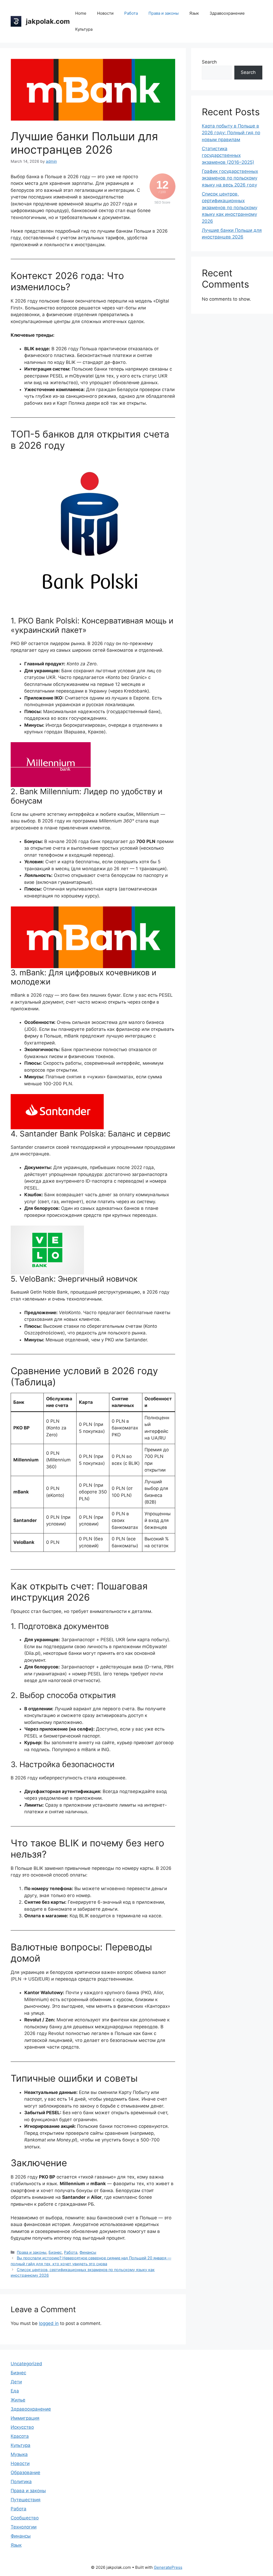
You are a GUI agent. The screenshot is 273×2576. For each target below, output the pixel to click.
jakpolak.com (48, 21)
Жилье (18, 2400)
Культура (84, 29)
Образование (25, 2472)
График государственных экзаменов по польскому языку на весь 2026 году (230, 178)
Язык (194, 13)
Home (81, 13)
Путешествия (26, 2500)
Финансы (88, 2252)
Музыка (19, 2454)
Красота (20, 2436)
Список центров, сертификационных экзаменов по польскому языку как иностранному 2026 (230, 208)
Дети (16, 2382)
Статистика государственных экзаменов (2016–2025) (228, 155)
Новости (105, 13)
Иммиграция (25, 2418)
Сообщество (25, 2518)
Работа (131, 13)
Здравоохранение (227, 13)
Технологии (24, 2527)
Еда (15, 2391)
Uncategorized (26, 2364)
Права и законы (164, 13)
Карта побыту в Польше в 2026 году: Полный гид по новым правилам (231, 133)
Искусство (22, 2427)
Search (209, 62)
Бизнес (55, 2252)
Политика (21, 2482)
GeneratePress (168, 2567)
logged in (49, 2323)
